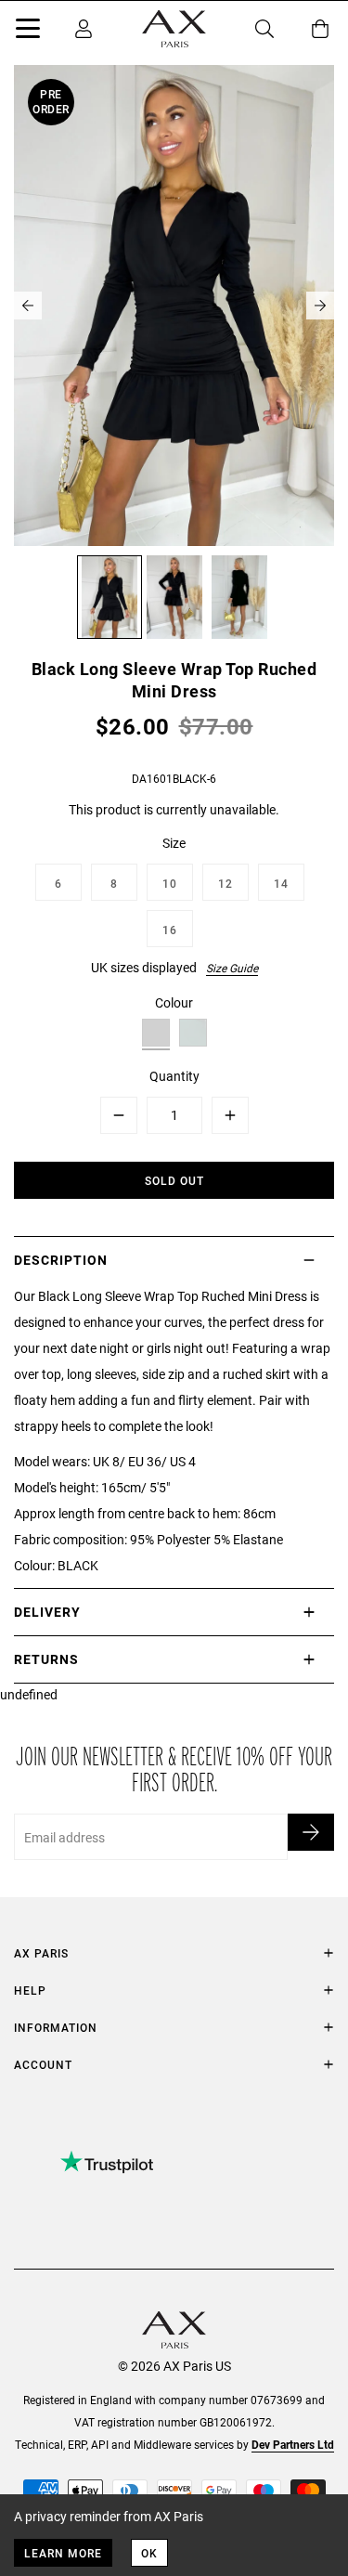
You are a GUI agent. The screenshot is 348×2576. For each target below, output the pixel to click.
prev (28, 306)
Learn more (63, 2553)
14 (281, 883)
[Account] (84, 29)
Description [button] (61, 1260)
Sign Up (311, 1832)
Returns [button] (46, 1659)
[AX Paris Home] (174, 29)
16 (170, 930)
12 (226, 883)
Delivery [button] (47, 1612)
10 (170, 883)
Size (174, 843)
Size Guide (232, 968)
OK (149, 2553)
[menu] (28, 32)
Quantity (174, 1076)
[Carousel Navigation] (174, 306)
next (320, 306)
